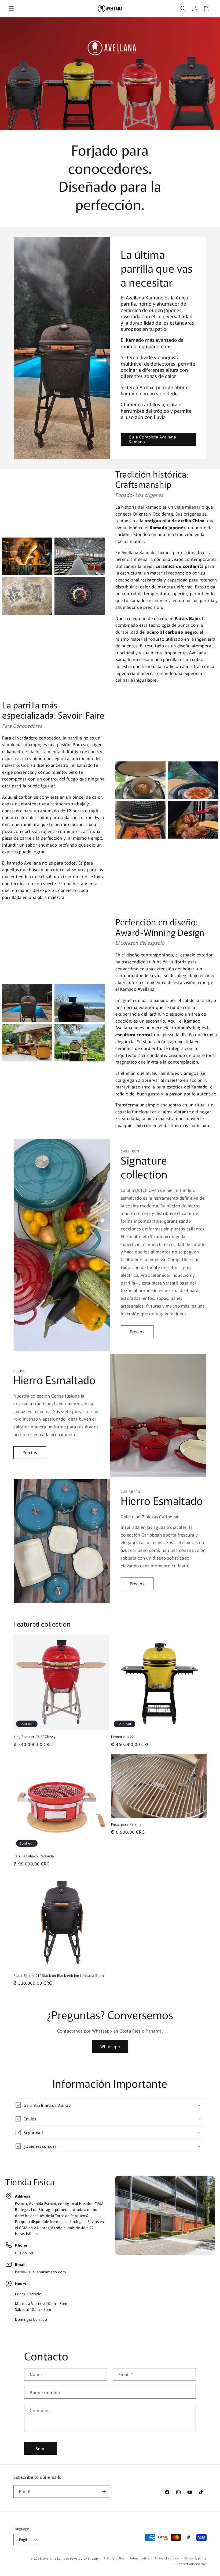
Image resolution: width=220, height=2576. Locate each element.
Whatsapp (110, 2046)
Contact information (192, 2564)
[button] (11, 9)
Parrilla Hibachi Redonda (34, 1856)
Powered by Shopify (84, 2558)
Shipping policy (196, 2558)
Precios (137, 1332)
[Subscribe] (104, 2491)
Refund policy (139, 2558)
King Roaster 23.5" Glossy (34, 1737)
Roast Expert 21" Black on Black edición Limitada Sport (59, 1976)
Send (41, 2448)
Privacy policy (114, 2558)
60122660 (24, 2253)
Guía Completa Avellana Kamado (153, 439)
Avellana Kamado (56, 2558)
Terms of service (167, 2558)
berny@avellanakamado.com (40, 2272)
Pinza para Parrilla (126, 1824)
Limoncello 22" (123, 1737)
